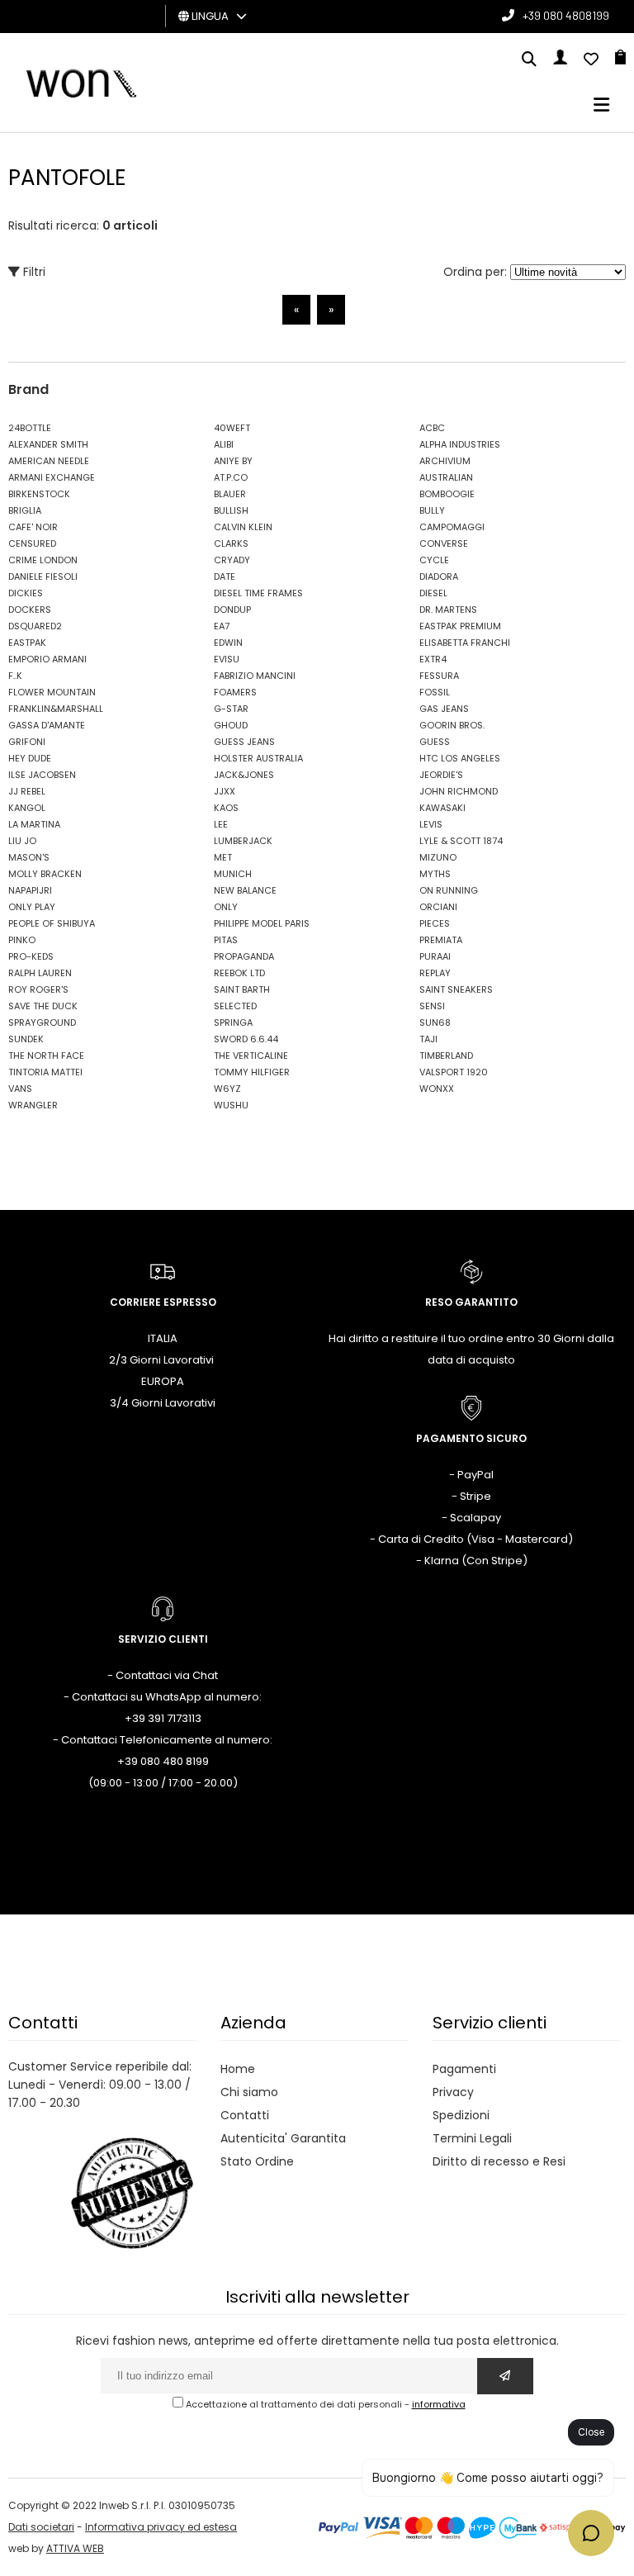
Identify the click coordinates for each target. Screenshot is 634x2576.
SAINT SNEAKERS (456, 989)
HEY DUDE (30, 758)
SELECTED (235, 1006)
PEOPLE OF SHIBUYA (52, 923)
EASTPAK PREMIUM (460, 626)
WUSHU (231, 1105)
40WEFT (232, 428)
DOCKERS (30, 610)
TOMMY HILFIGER (252, 1072)
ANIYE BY (233, 461)
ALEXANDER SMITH (48, 444)
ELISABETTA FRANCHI (465, 643)
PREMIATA (441, 940)
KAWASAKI (442, 808)
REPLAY (435, 973)
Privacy (453, 2092)
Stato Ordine (257, 2161)
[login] (560, 60)
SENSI (432, 1006)
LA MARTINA (34, 824)
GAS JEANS (444, 709)
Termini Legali (472, 2138)
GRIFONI (27, 742)
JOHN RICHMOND (459, 791)
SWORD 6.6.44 (246, 1039)
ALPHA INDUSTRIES (460, 444)
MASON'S (29, 857)
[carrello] (620, 60)
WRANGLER (33, 1105)
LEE (221, 824)
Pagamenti (464, 2069)
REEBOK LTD (239, 973)
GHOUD (231, 725)
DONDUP (232, 610)
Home (238, 2069)
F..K (15, 676)
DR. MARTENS (448, 610)
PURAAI (435, 956)
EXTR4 (433, 659)
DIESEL (433, 593)
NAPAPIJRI (30, 890)
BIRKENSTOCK (39, 494)
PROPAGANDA (244, 956)
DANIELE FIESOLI (43, 576)
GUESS (435, 742)
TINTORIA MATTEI (45, 1072)
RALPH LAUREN (40, 973)
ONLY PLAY (32, 907)
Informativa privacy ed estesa (161, 2527)
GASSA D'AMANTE (47, 725)
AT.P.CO (231, 477)
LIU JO (22, 841)
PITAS (226, 940)
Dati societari (41, 2527)
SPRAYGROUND (42, 1022)
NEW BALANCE (245, 890)
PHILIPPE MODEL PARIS (262, 923)
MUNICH (233, 874)
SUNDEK (26, 1039)
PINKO (22, 940)
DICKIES (26, 593)
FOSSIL (435, 692)
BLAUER (230, 494)
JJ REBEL (27, 791)
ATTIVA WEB (75, 2548)
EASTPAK (27, 643)
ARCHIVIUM (445, 461)
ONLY (226, 907)
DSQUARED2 (35, 626)
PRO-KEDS (31, 956)
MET (223, 857)
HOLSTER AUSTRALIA (258, 758)
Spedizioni (461, 2115)
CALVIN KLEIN (243, 527)
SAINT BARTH (242, 989)
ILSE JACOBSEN (42, 775)
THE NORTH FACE (46, 1056)
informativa (439, 2404)
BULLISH (231, 510)
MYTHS (435, 874)
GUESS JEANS (244, 742)
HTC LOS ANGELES (460, 758)
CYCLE (434, 560)
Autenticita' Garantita (283, 2138)
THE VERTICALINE (251, 1056)
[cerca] (529, 60)
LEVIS (431, 824)
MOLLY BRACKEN (45, 874)
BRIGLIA (25, 510)
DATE (225, 576)
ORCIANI (438, 907)
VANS (20, 1089)
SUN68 (435, 1022)
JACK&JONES (244, 775)
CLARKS (231, 543)
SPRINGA (233, 1022)
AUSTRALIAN (446, 477)
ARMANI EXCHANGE (52, 477)
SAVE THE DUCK (43, 1006)
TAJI (428, 1039)
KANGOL (27, 808)
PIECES (435, 923)
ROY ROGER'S (38, 989)
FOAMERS (235, 692)
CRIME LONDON (43, 560)
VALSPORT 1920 (454, 1072)
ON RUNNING (449, 890)
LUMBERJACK (243, 841)
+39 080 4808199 (566, 15)
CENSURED (32, 543)
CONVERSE (444, 543)
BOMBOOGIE (447, 494)
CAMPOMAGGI (452, 527)
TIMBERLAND (446, 1056)
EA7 (222, 626)
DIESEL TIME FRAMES (258, 593)
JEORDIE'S (441, 775)
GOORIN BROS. (452, 725)
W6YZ (227, 1089)
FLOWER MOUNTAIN (52, 692)
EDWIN (228, 643)
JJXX (225, 791)
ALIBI (224, 444)
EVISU (227, 659)
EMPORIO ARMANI (47, 659)
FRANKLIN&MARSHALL (56, 709)
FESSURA (439, 676)
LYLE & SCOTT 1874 (461, 841)
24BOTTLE (30, 428)
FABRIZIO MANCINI (255, 676)
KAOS (226, 808)
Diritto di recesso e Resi (499, 2161)
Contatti (245, 2115)
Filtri (33, 272)
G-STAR (231, 709)
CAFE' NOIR (33, 527)
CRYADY (232, 560)
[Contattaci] (591, 60)
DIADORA (439, 576)
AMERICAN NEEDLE (49, 461)
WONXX (437, 1089)
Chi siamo (249, 2092)
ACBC (432, 428)
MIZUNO (438, 857)
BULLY (432, 510)
